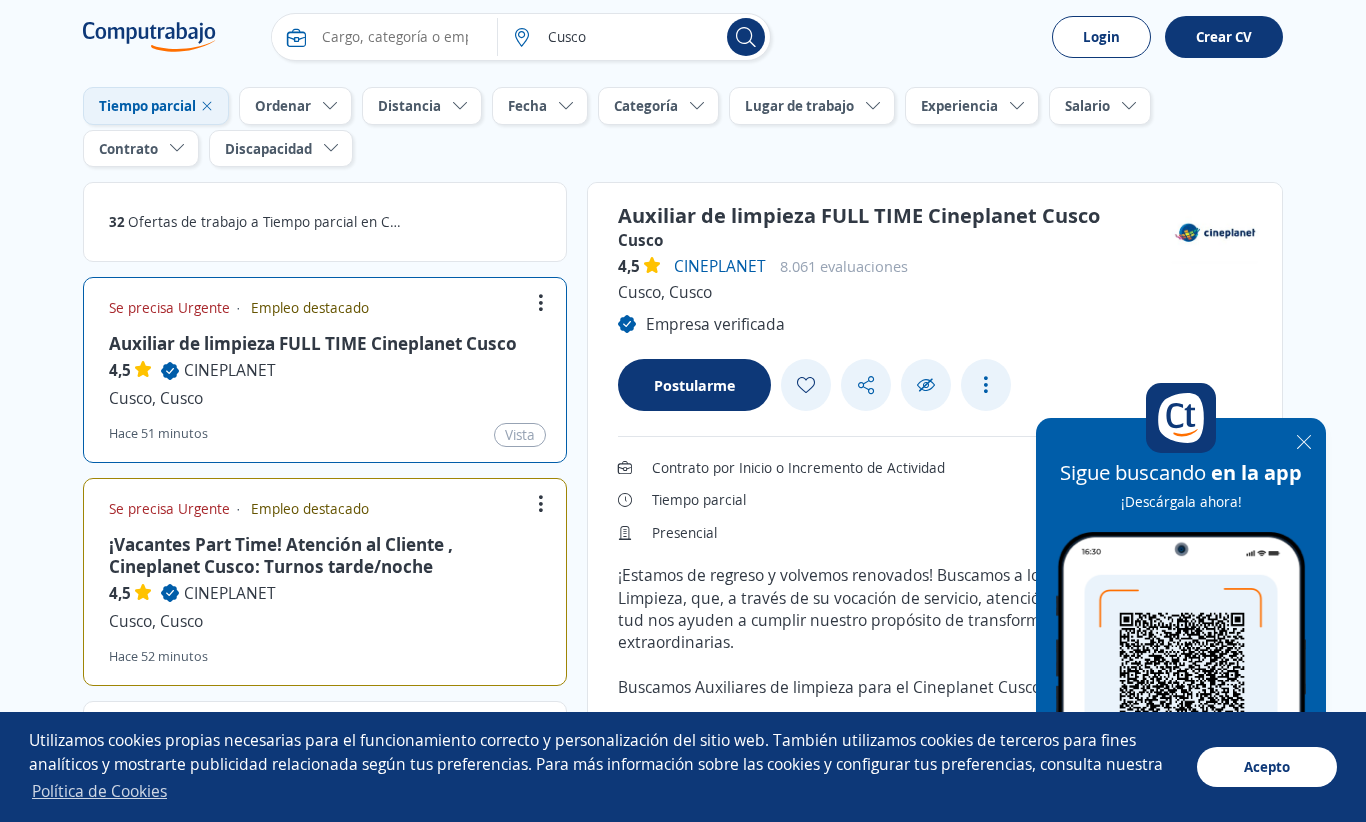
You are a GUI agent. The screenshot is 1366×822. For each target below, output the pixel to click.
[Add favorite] (806, 385)
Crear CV (1224, 36)
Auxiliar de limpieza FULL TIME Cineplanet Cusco (313, 343)
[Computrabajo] (149, 37)
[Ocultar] (926, 385)
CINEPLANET (230, 370)
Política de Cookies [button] (99, 791)
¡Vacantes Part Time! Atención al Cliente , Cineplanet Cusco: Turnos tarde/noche (281, 555)
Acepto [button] (1267, 766)
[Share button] (866, 385)
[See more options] (986, 385)
